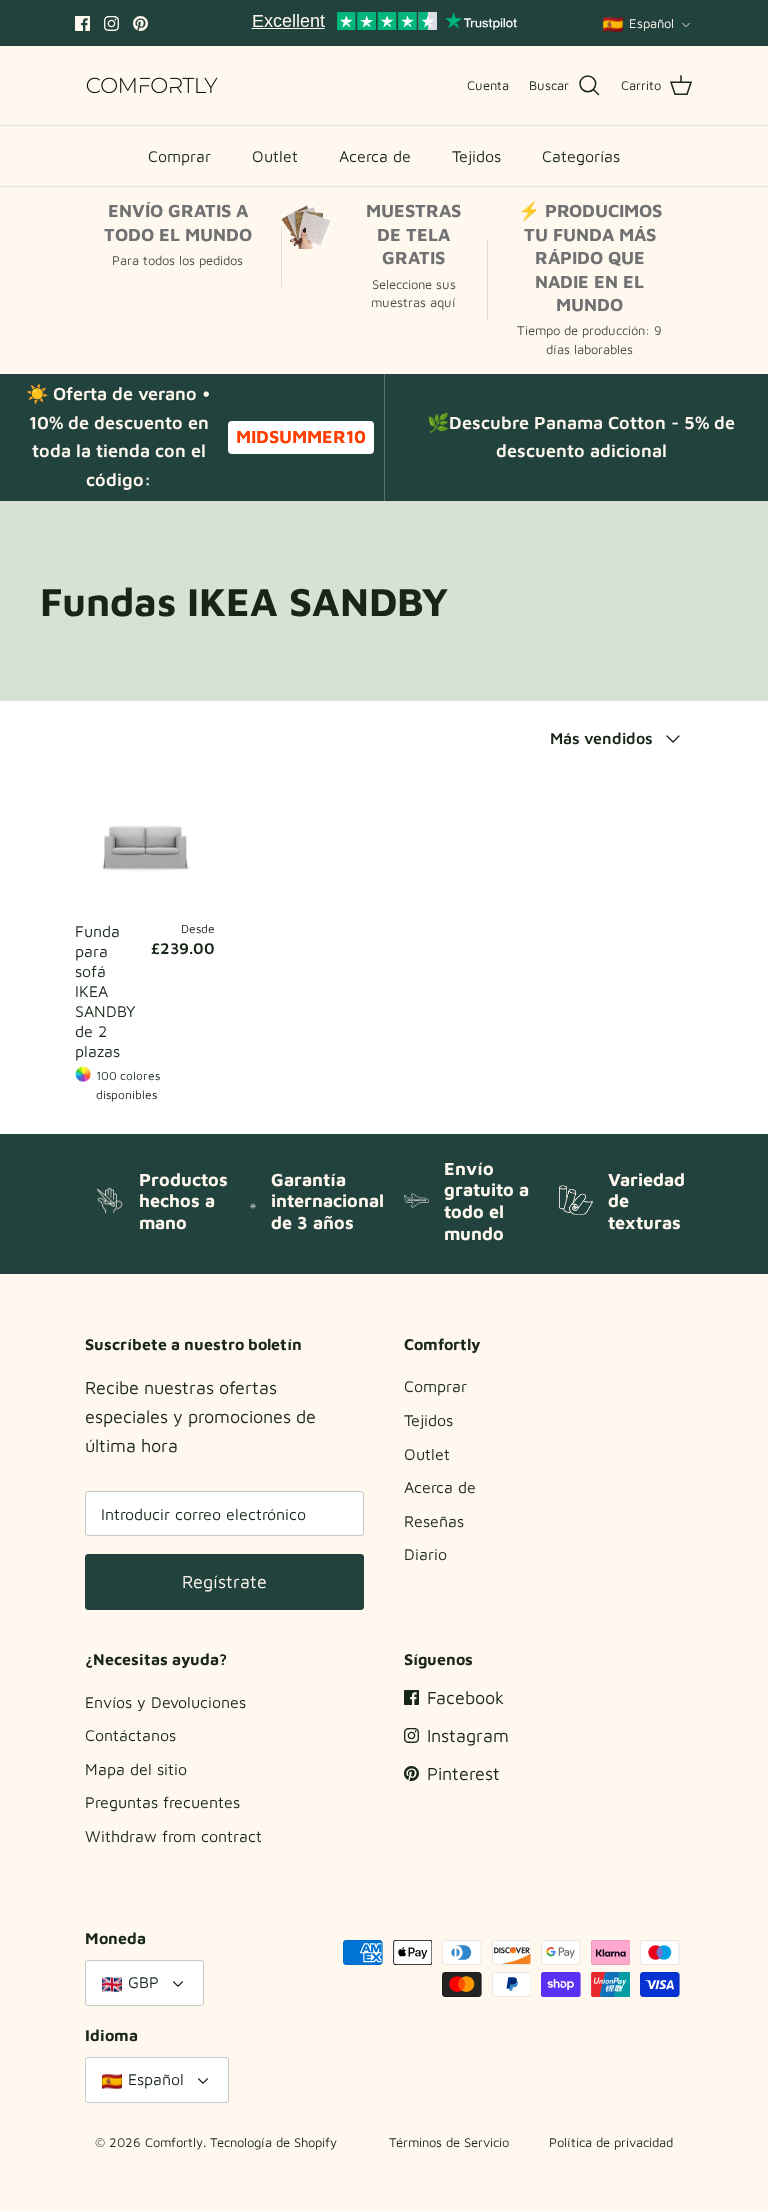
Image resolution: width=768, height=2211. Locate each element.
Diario (425, 1554)
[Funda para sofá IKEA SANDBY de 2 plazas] (145, 841)
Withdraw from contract (173, 1836)
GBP (143, 1982)
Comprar (179, 156)
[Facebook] (82, 23)
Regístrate (224, 1581)
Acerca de (375, 156)
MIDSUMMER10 (301, 436)
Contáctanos (130, 1735)
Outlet (275, 156)
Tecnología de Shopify (273, 2142)
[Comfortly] (152, 85)
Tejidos (476, 156)
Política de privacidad (611, 2142)
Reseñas (434, 1521)
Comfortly (174, 2142)
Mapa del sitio (136, 1769)
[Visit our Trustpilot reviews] (384, 23)
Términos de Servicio (449, 2142)
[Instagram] (111, 23)
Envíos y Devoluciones (165, 1702)
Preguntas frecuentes (162, 1802)
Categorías (581, 156)
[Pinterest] (140, 23)
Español (651, 23)
